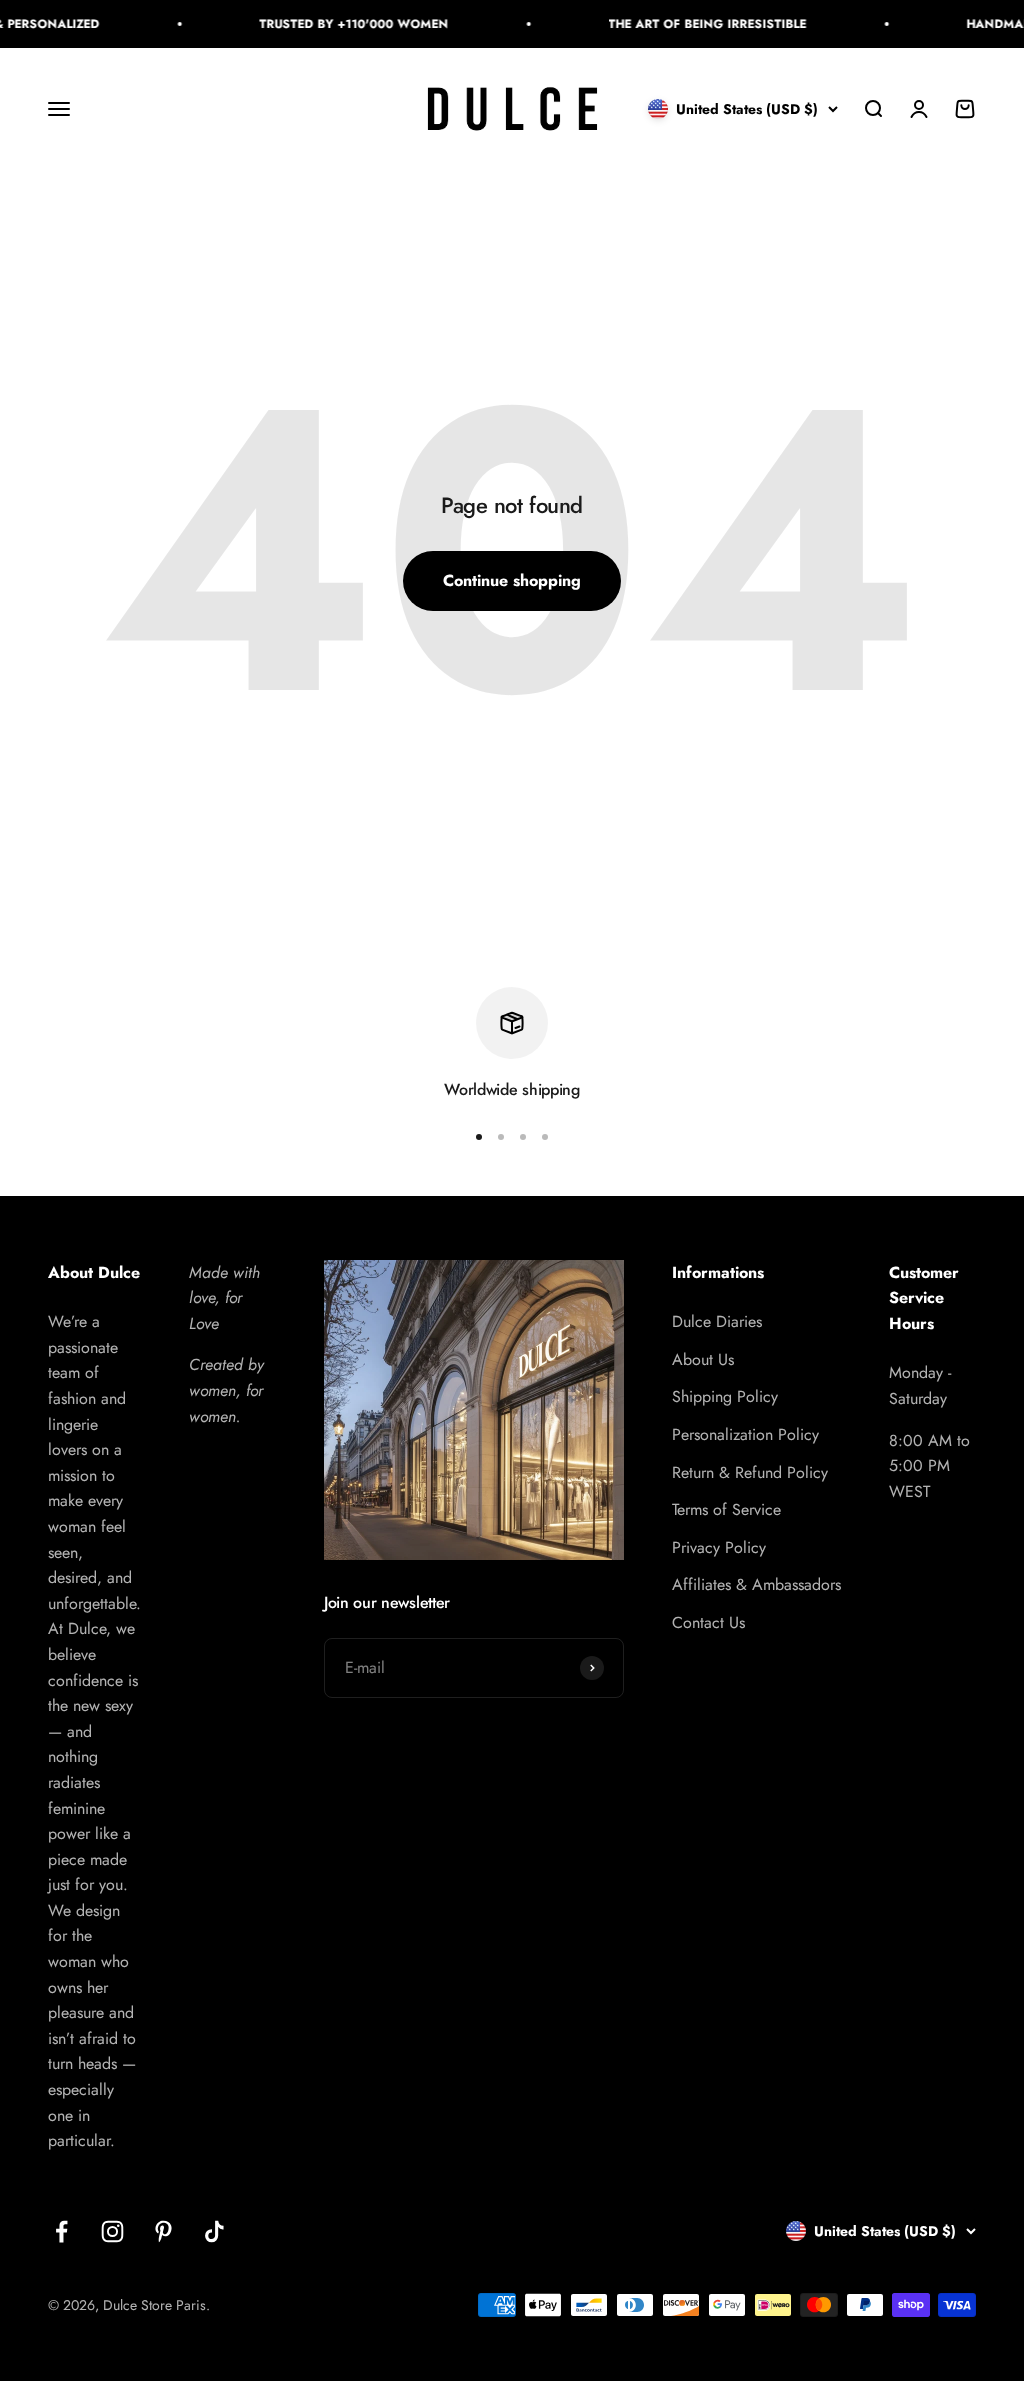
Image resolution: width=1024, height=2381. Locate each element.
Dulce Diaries (717, 1321)
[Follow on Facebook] (61, 2231)
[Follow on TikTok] (214, 2231)
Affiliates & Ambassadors (756, 1584)
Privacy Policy (719, 1547)
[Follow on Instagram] (112, 2231)
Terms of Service (726, 1509)
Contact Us (708, 1622)
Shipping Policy (725, 1396)
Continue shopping (512, 580)
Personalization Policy (745, 1434)
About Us (703, 1359)
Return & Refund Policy (750, 1472)
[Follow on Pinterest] (163, 2231)
